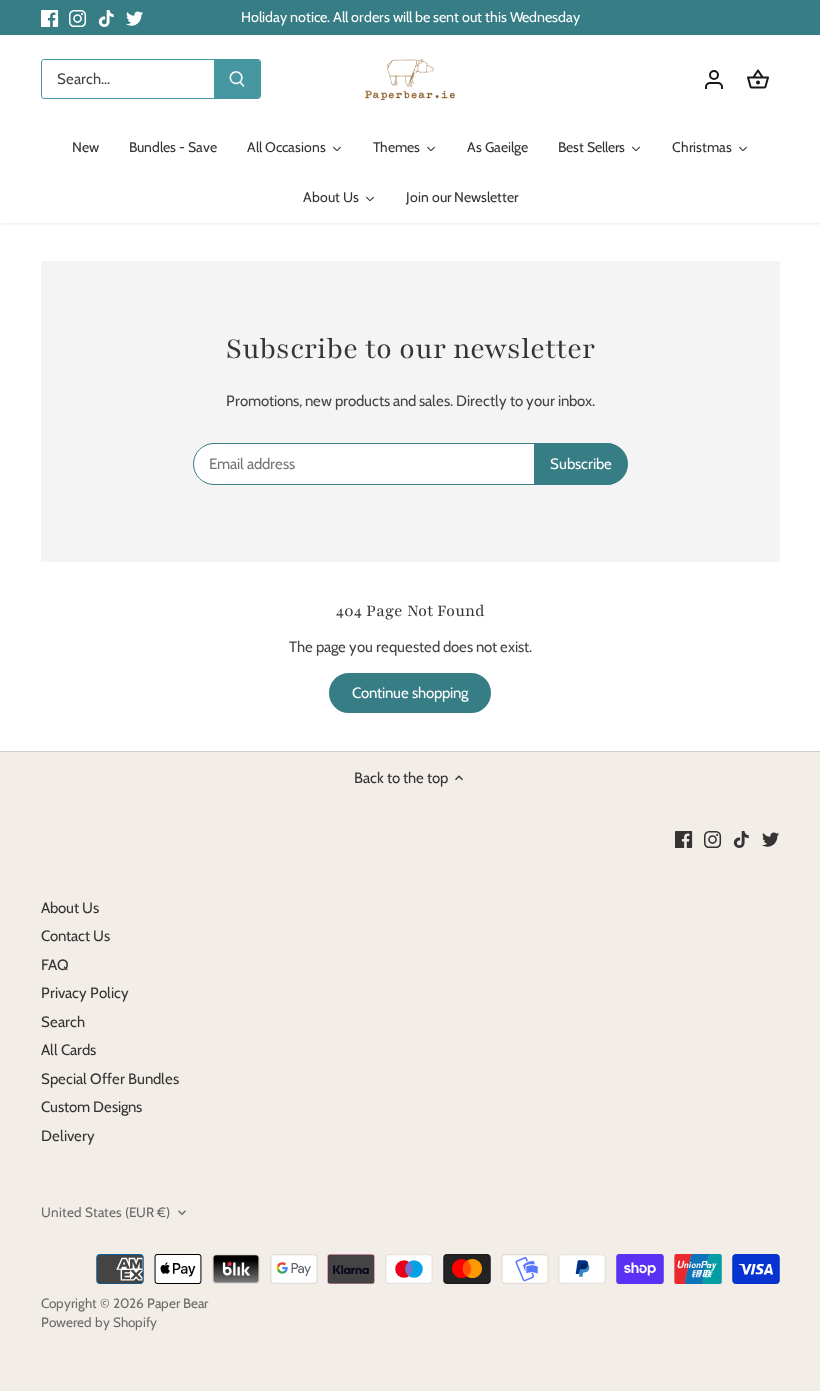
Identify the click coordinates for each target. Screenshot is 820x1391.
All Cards (68, 1050)
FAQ (55, 965)
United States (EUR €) (105, 1212)
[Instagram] (77, 17)
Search (63, 1022)
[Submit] (237, 79)
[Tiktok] (106, 17)
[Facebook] (49, 17)
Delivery (68, 1136)
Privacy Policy (85, 993)
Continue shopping (410, 693)
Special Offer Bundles (110, 1079)
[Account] (714, 79)
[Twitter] (134, 17)
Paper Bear (177, 1303)
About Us (70, 908)
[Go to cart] (758, 79)
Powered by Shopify (99, 1322)
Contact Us (75, 936)
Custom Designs (91, 1107)
